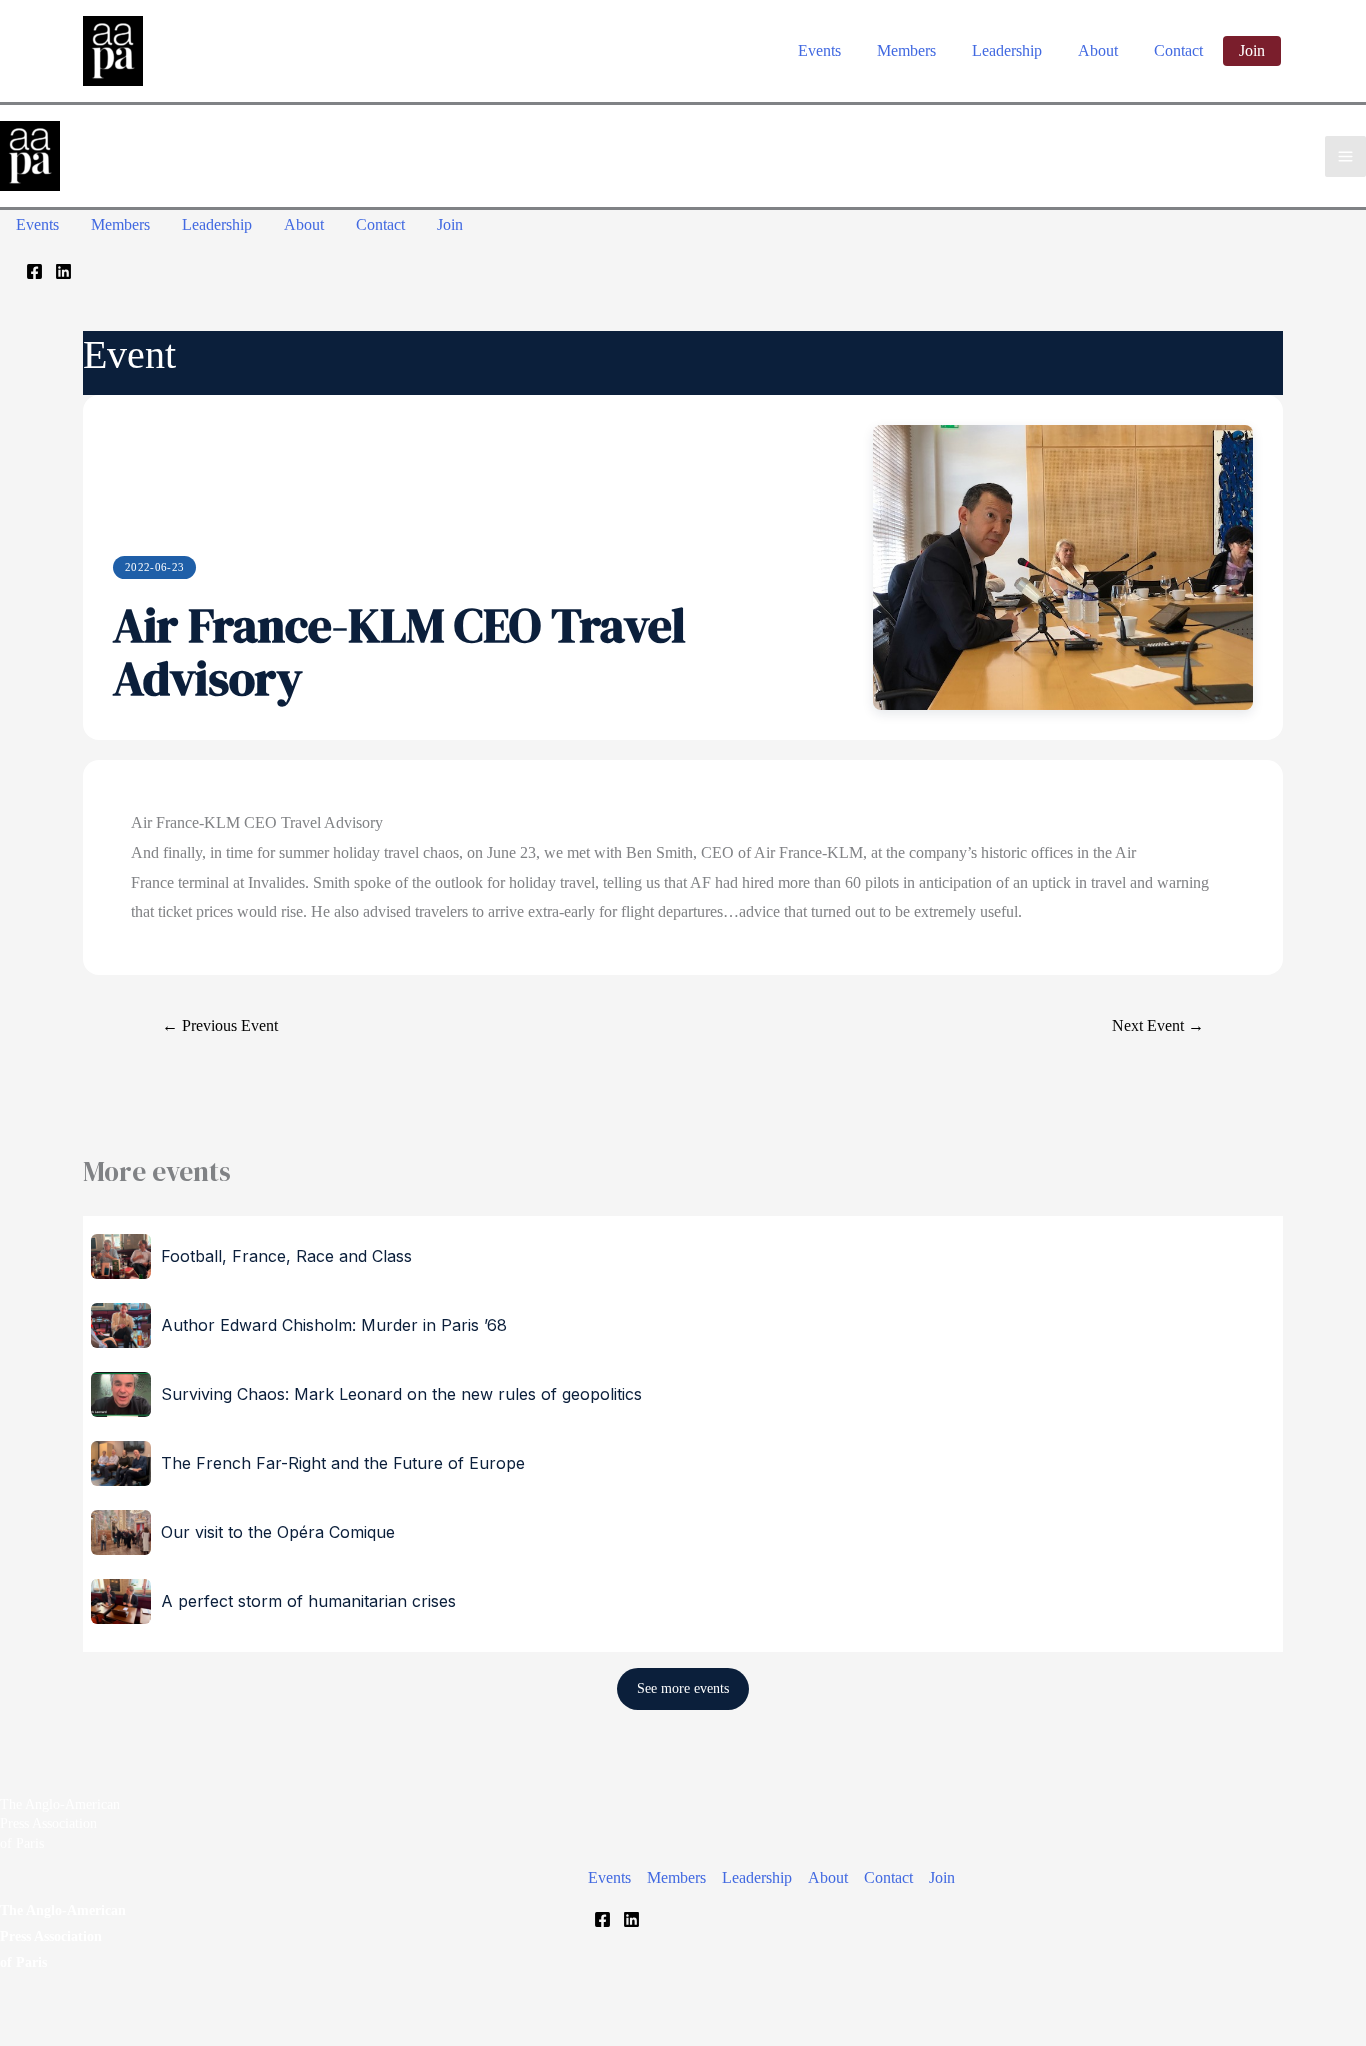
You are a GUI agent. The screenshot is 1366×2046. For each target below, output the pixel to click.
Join (942, 1877)
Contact (888, 1877)
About (828, 1877)
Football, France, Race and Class (286, 1256)
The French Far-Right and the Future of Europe (343, 1463)
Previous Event (220, 1025)
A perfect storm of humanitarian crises (308, 1601)
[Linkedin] (63, 271)
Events (609, 1877)
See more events (683, 1688)
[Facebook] (34, 271)
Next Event (1158, 1025)
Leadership (757, 1877)
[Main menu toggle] (1345, 156)
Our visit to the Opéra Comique (278, 1532)
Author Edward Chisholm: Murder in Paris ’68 (334, 1325)
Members (676, 1877)
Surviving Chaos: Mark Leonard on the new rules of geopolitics (401, 1394)
